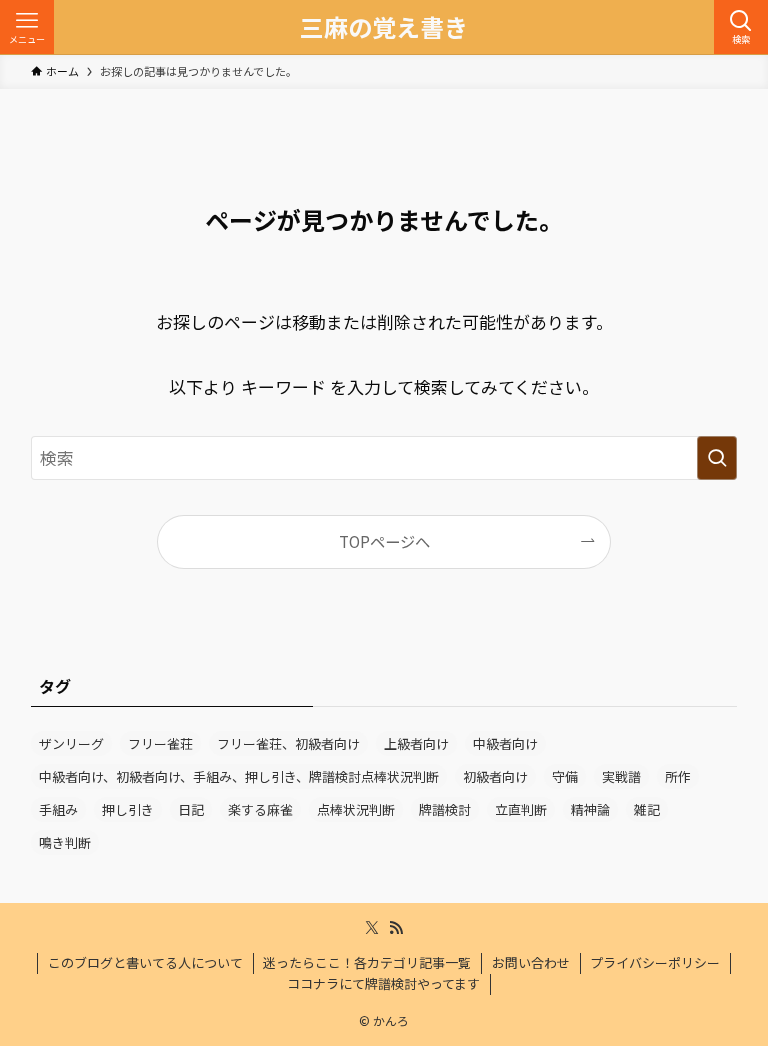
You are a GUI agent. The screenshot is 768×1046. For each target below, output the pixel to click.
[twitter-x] (372, 928)
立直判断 (521, 809)
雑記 (647, 809)
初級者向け (495, 776)
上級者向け (416, 743)
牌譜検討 (445, 809)
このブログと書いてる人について (145, 962)
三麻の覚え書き (384, 27)
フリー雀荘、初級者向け (288, 743)
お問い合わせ (531, 962)
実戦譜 (621, 776)
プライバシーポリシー (655, 962)
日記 (191, 809)
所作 (678, 776)
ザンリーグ (71, 743)
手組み (58, 809)
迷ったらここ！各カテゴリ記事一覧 (367, 962)
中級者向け (505, 743)
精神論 (590, 809)
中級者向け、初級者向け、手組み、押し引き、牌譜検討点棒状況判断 (239, 776)
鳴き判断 (65, 842)
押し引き (128, 809)
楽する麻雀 (260, 809)
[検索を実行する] (717, 458)
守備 (565, 776)
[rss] (396, 928)
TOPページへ (384, 541)
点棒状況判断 (356, 809)
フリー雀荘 (160, 743)
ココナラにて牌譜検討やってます (383, 983)
